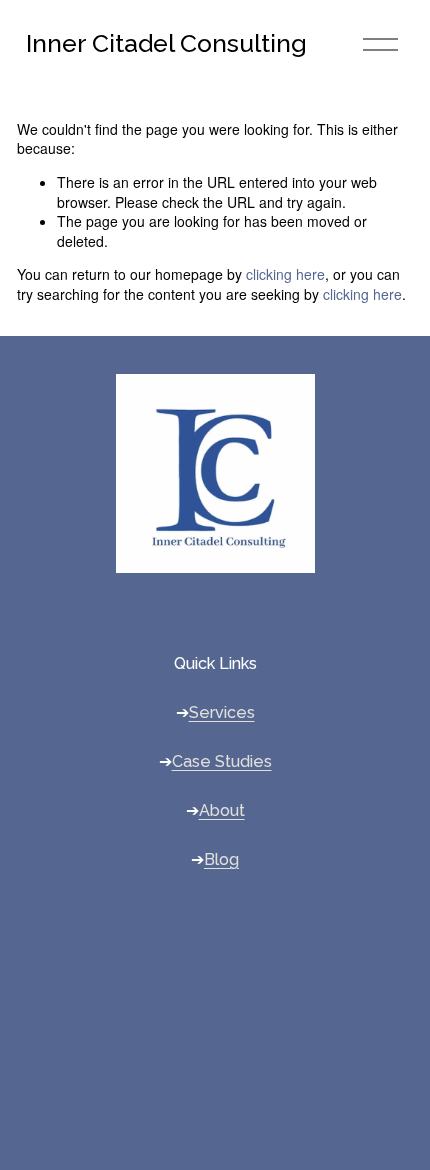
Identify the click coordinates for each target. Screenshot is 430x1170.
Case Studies (222, 761)
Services (222, 712)
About (222, 810)
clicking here (285, 274)
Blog (221, 859)
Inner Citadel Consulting (166, 43)
